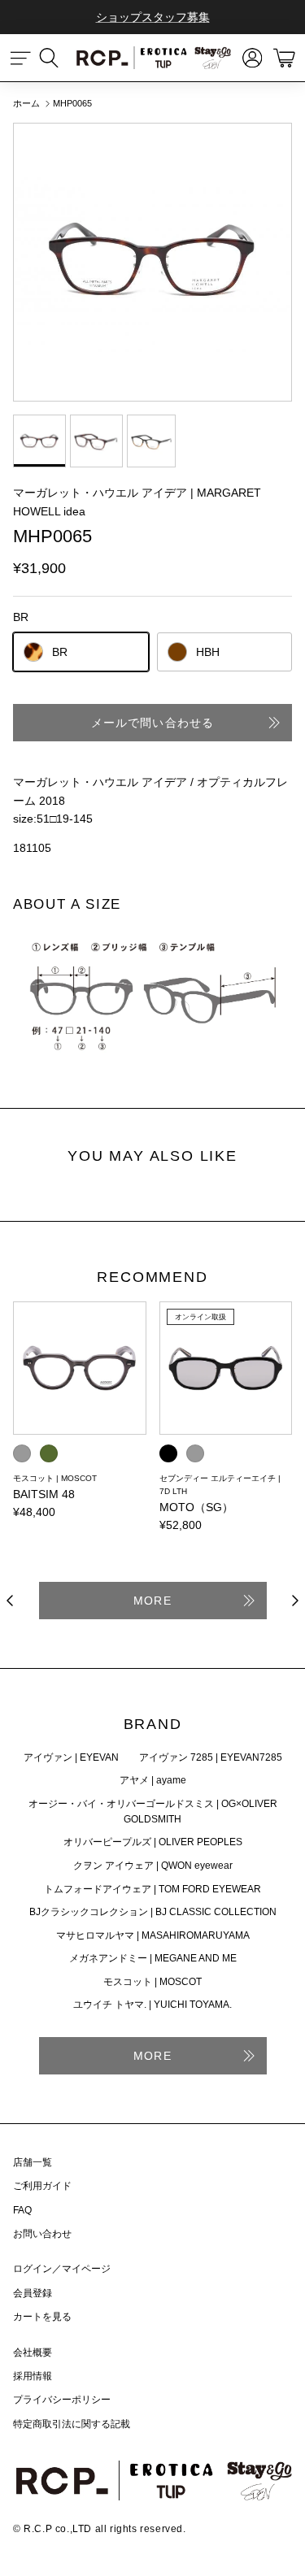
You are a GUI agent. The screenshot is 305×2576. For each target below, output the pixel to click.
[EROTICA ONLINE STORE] (153, 57)
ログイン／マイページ (62, 2269)
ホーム (26, 103)
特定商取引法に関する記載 (72, 2424)
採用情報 (33, 2376)
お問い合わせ (42, 2234)
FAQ (22, 2210)
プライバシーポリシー (62, 2400)
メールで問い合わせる (152, 723)
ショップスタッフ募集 (153, 17)
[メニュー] (21, 58)
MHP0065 (72, 103)
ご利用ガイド (42, 2186)
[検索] (57, 58)
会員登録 (33, 2293)
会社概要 (33, 2352)
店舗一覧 (33, 2162)
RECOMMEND (152, 1278)
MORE (152, 1601)
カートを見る (42, 2317)
